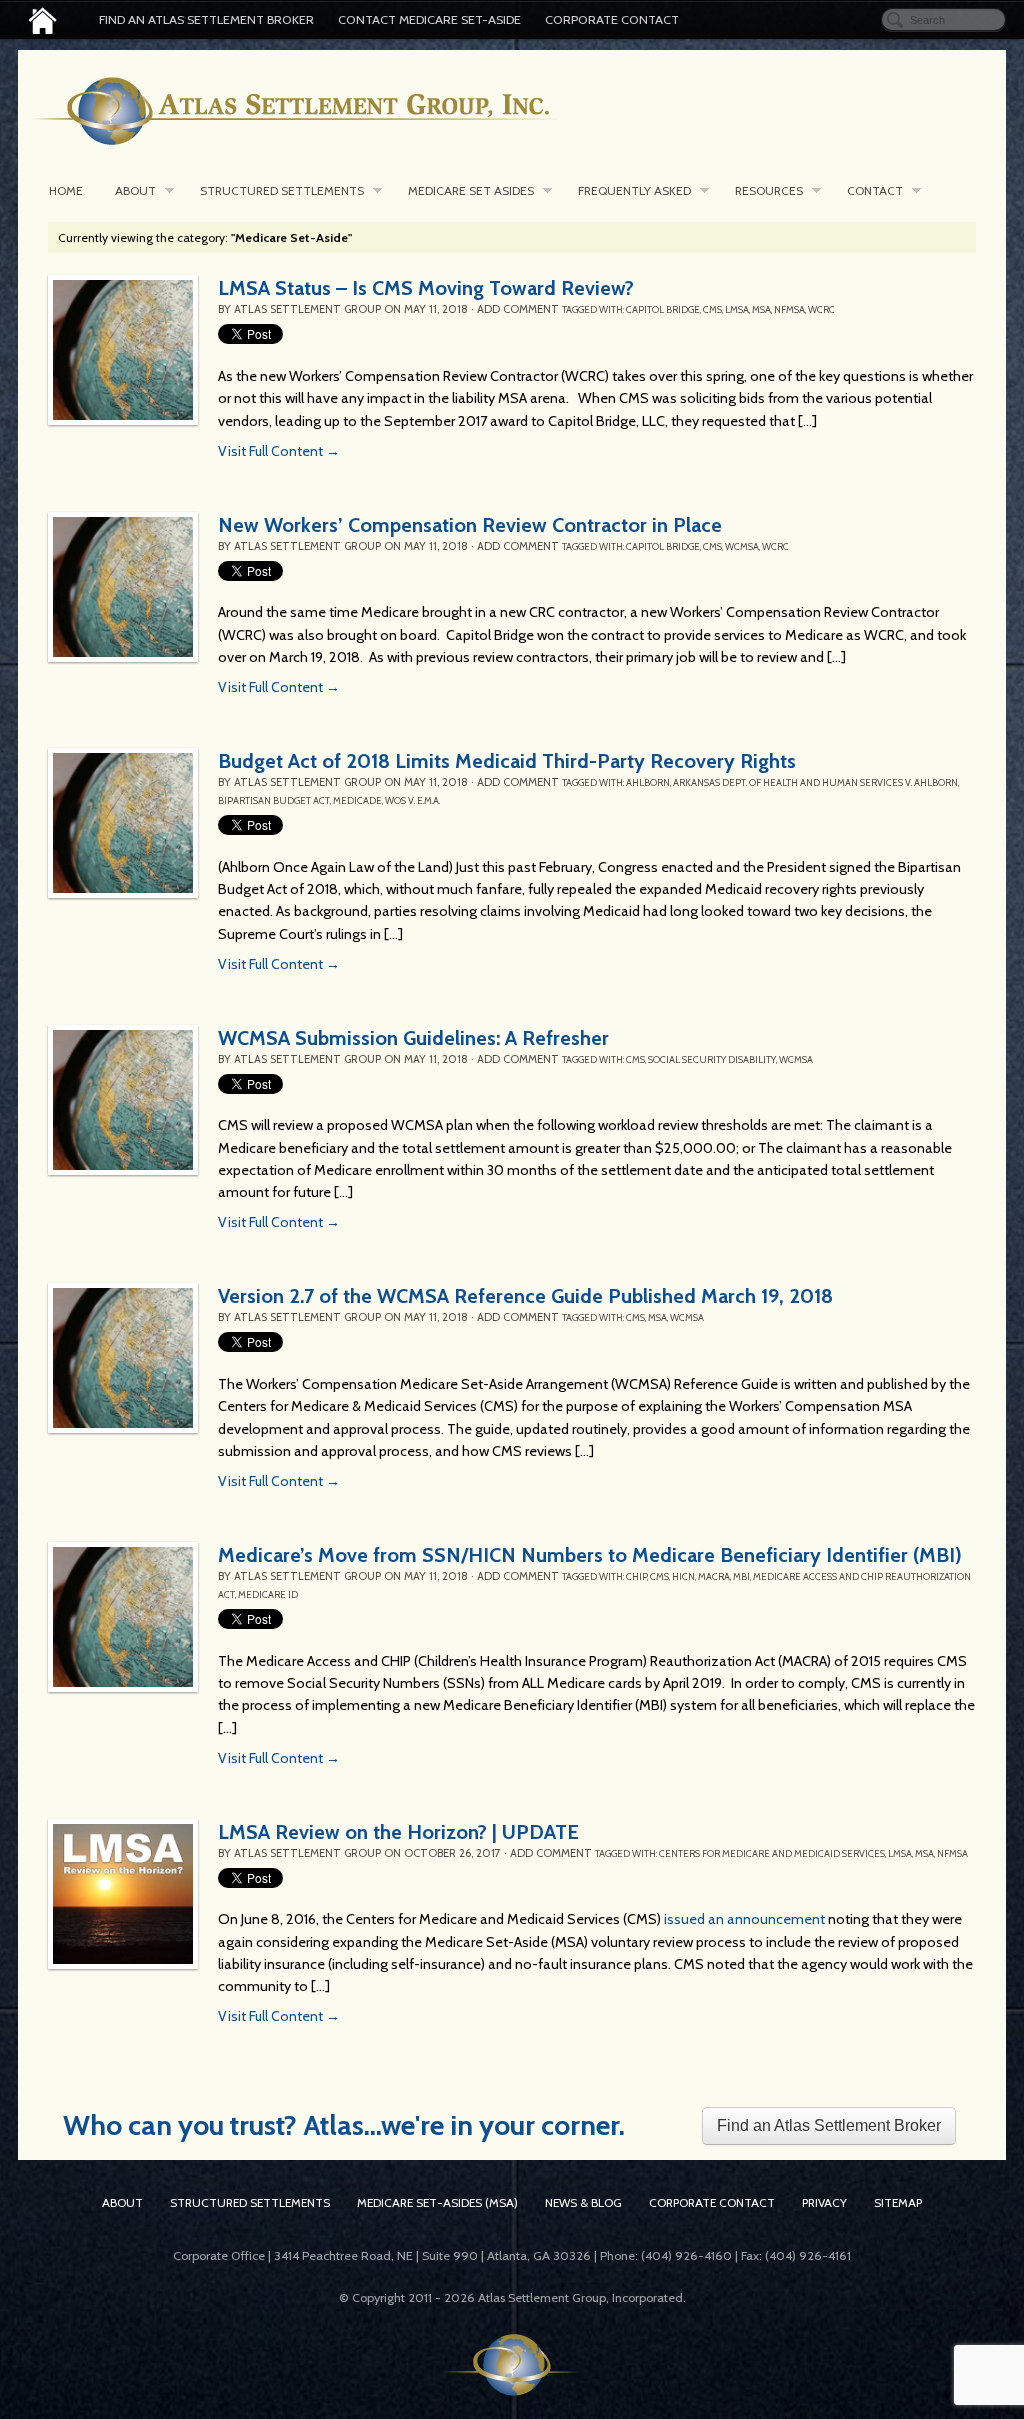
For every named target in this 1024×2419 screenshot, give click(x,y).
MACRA (714, 1576)
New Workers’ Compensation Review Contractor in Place (470, 525)
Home (66, 190)
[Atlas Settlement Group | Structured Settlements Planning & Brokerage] (42, 20)
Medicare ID (268, 1594)
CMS (712, 309)
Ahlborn (648, 782)
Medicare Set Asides (471, 190)
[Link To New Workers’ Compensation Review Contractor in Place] (123, 587)
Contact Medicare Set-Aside (429, 19)
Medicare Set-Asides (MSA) (437, 2202)
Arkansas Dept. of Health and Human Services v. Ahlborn (815, 782)
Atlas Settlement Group (307, 309)
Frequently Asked (634, 190)
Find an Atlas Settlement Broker (206, 19)
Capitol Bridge (663, 309)
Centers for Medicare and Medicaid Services (772, 1853)
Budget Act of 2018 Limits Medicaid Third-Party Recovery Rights (507, 761)
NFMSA (789, 309)
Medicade (357, 800)
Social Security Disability (712, 1059)
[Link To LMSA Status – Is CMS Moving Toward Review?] (123, 350)
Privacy (824, 2202)
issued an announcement (744, 1919)
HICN (683, 1576)
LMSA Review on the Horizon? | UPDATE (398, 1832)
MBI (741, 1576)
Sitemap (898, 2202)
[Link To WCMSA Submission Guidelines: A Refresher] (123, 1100)
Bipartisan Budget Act (274, 800)
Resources (769, 190)
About (135, 190)
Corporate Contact (612, 19)
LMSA (737, 309)
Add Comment (518, 309)
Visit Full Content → (279, 451)
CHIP (636, 1576)
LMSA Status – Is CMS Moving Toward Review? (426, 288)
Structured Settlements (282, 190)
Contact (875, 190)
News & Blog (583, 2202)
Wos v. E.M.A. (412, 800)
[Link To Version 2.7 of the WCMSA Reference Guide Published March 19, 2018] (123, 1358)
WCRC (821, 309)
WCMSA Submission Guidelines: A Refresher (413, 1038)
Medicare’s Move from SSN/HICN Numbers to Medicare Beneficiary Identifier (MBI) (590, 1555)
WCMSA (742, 546)
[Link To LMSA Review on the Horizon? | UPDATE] (123, 1894)
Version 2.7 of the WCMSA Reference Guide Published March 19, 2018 (525, 1296)
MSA (761, 309)
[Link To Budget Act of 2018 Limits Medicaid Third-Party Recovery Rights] (123, 823)
